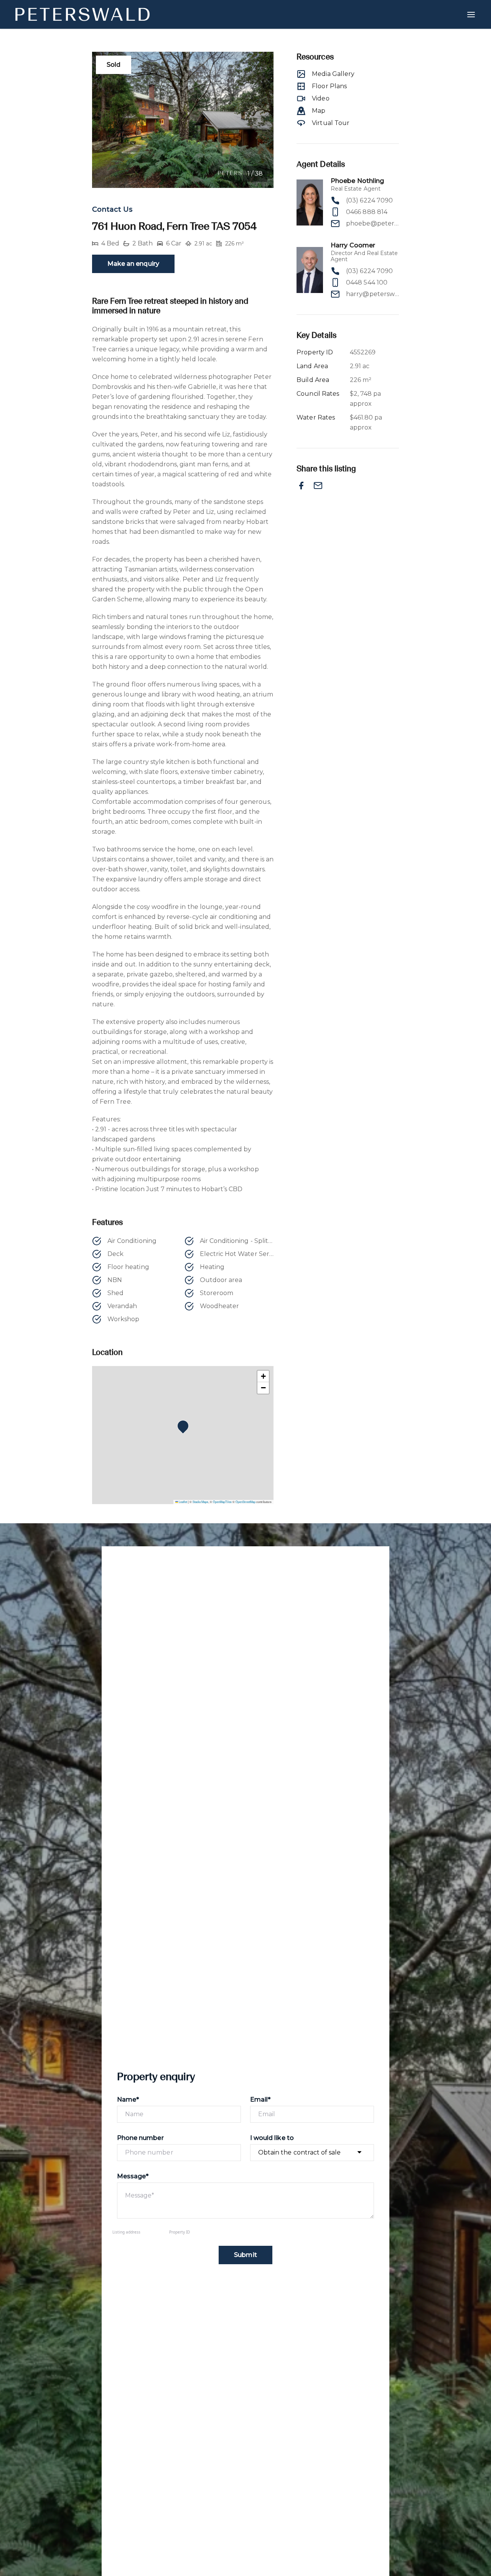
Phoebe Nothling (357, 181)
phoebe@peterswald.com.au (372, 223)
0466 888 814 (367, 212)
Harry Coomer (353, 245)
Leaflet (183, 1502)
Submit (245, 2255)
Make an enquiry (133, 264)
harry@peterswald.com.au (372, 294)
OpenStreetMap (245, 1502)
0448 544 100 (367, 282)
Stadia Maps (200, 1502)
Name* (128, 2099)
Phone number (140, 2138)
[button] (185, 1428)
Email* (260, 2099)
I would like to (272, 2138)
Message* (133, 2176)
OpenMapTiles (222, 1502)
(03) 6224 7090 (369, 200)
